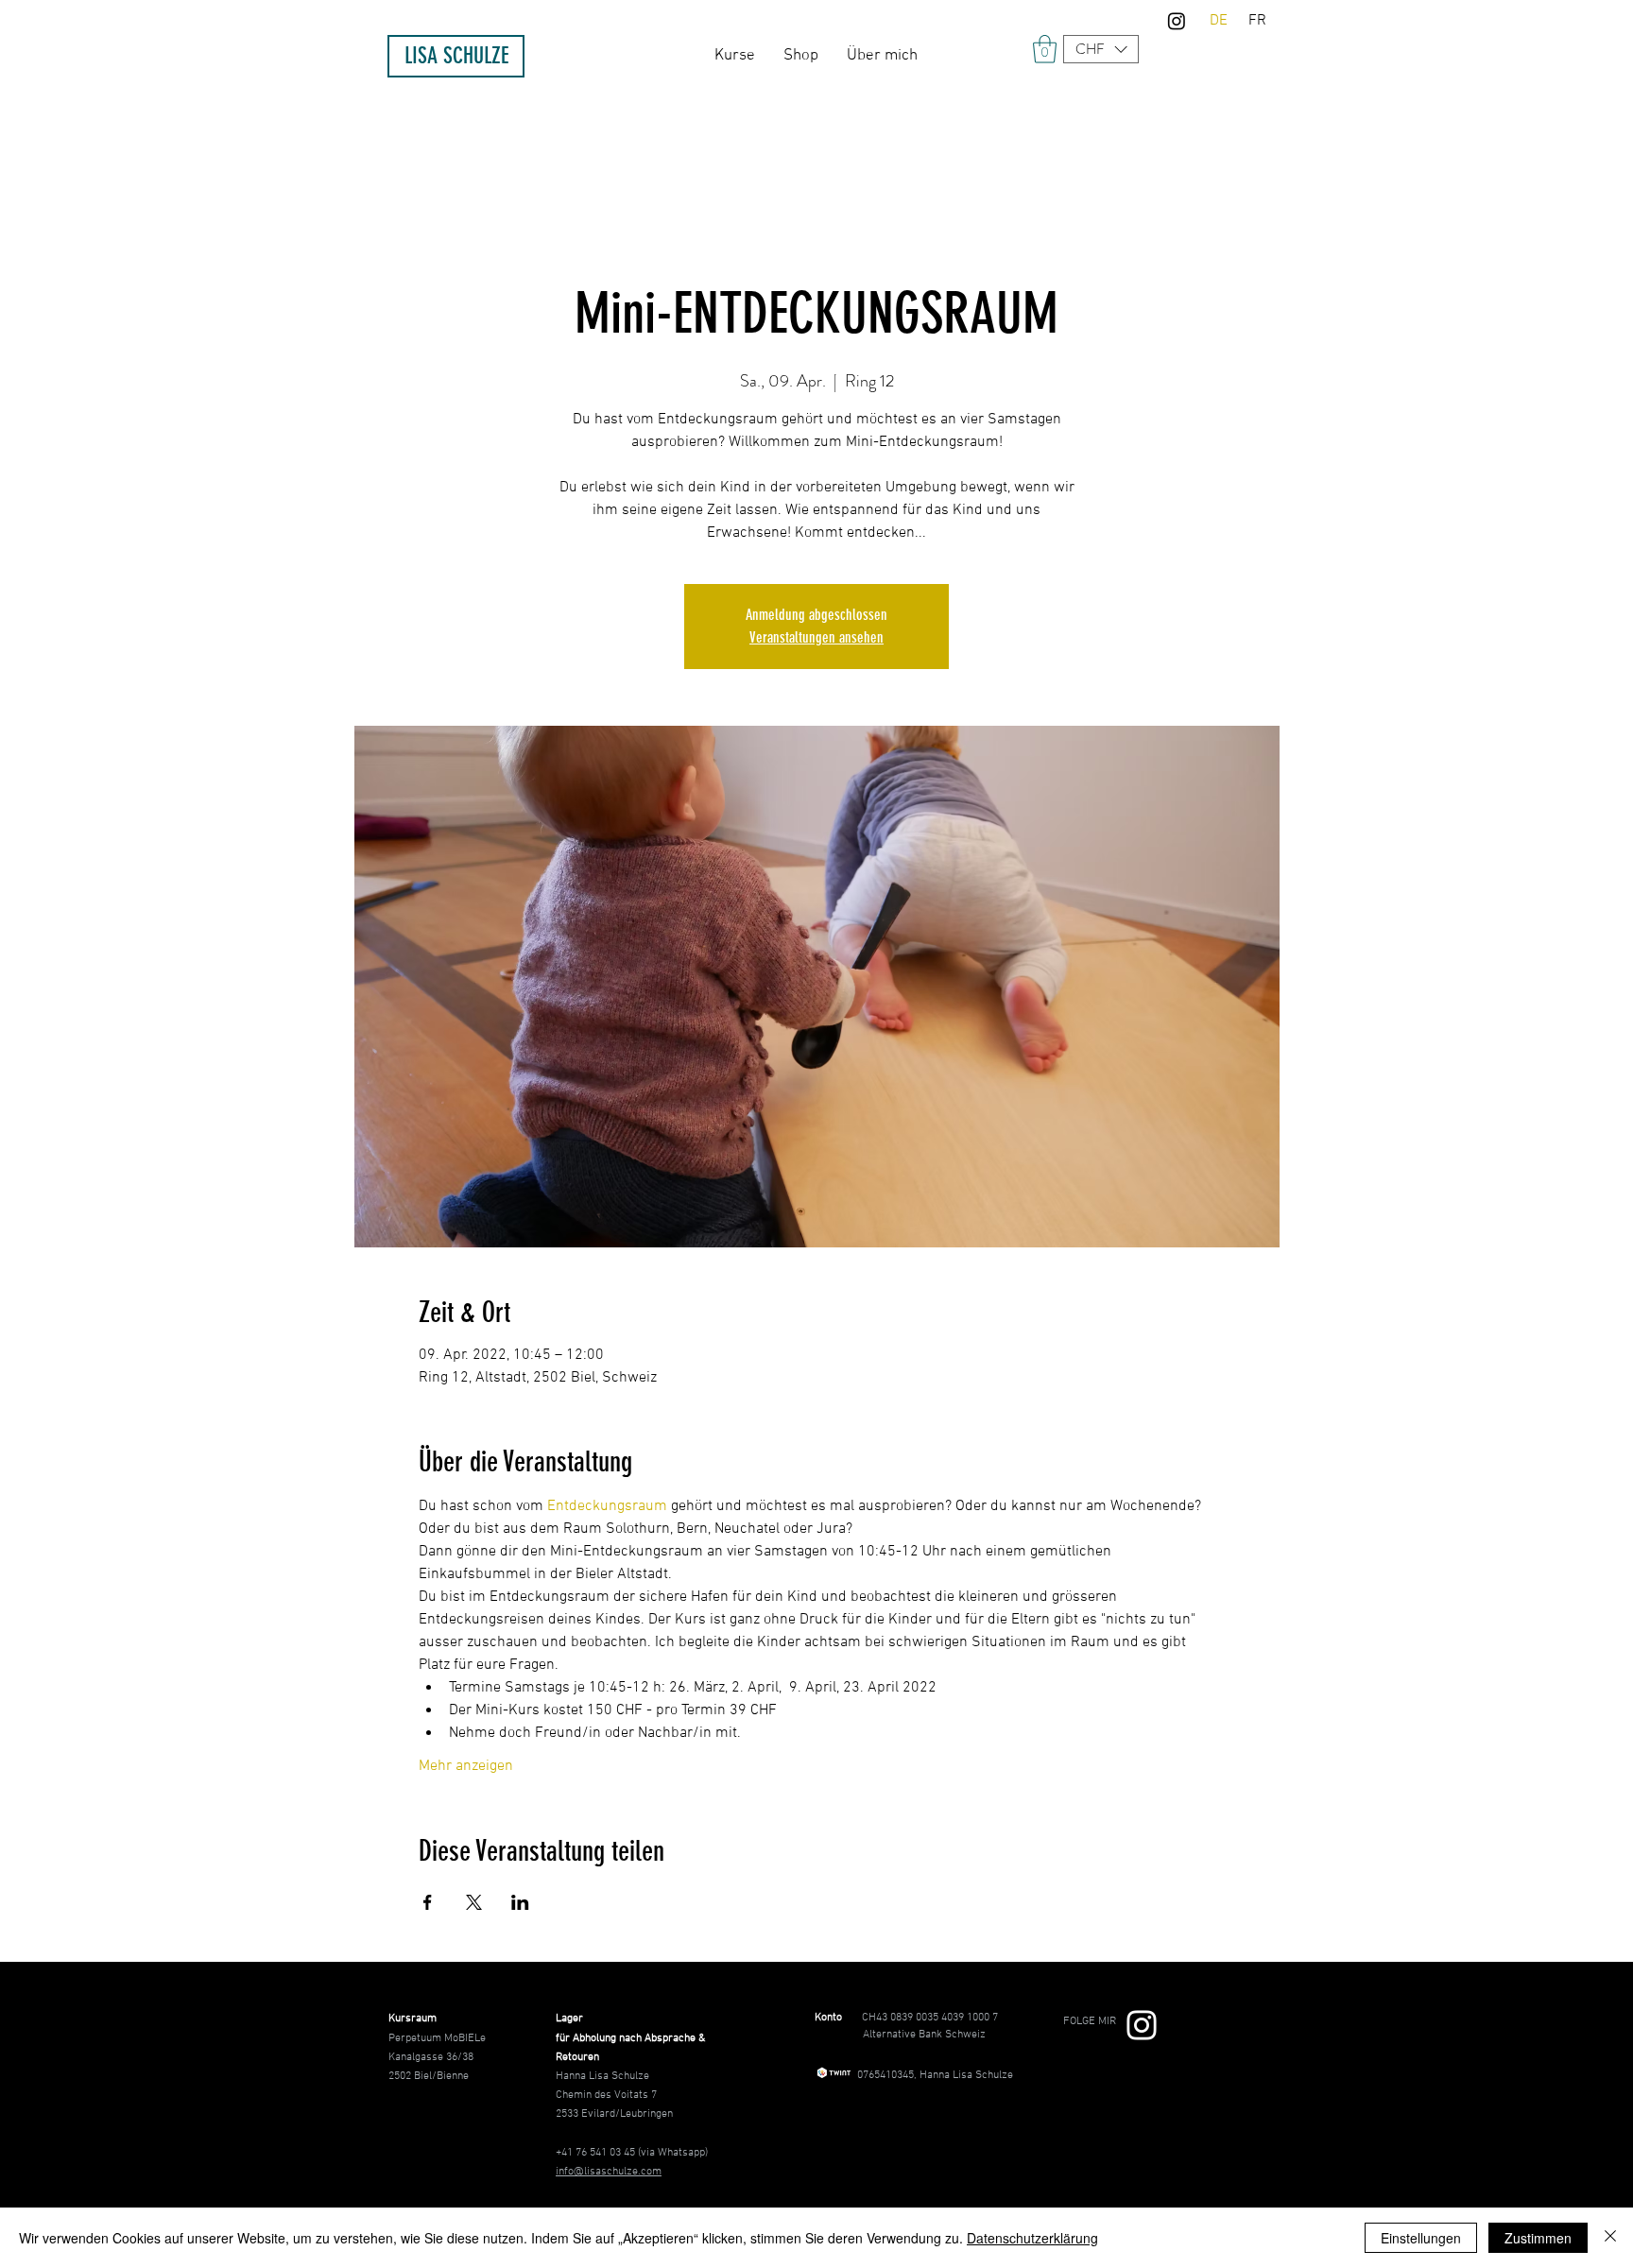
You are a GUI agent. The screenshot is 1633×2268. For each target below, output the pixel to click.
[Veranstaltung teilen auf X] (474, 1902)
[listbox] (1101, 49)
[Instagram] (1177, 21)
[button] (1101, 49)
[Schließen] (1610, 2238)
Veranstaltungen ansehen (816, 637)
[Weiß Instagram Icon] (1142, 2025)
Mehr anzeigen (466, 1766)
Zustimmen (1538, 2238)
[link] (1045, 49)
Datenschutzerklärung (1032, 2238)
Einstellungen (1421, 2238)
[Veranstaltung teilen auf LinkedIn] (520, 1902)
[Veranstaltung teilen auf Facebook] (428, 1902)
